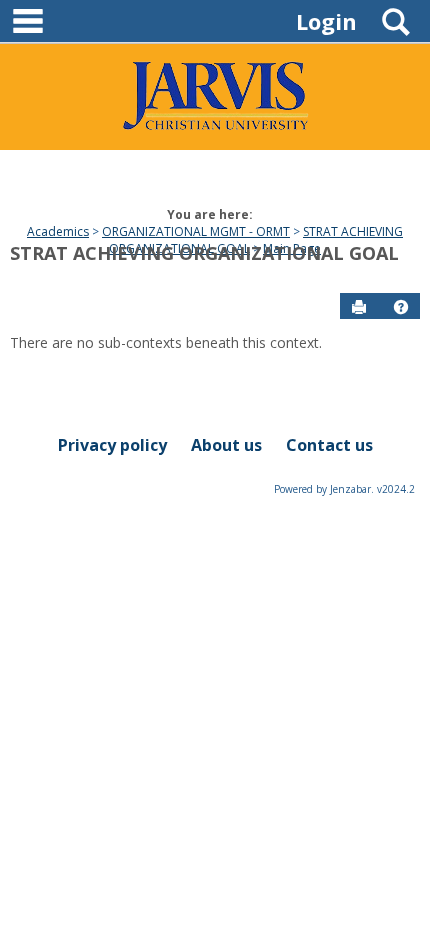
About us (226, 445)
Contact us (329, 445)
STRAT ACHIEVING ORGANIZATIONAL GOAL (204, 253)
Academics (58, 231)
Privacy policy (112, 445)
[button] (401, 307)
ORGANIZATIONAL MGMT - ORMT (196, 231)
